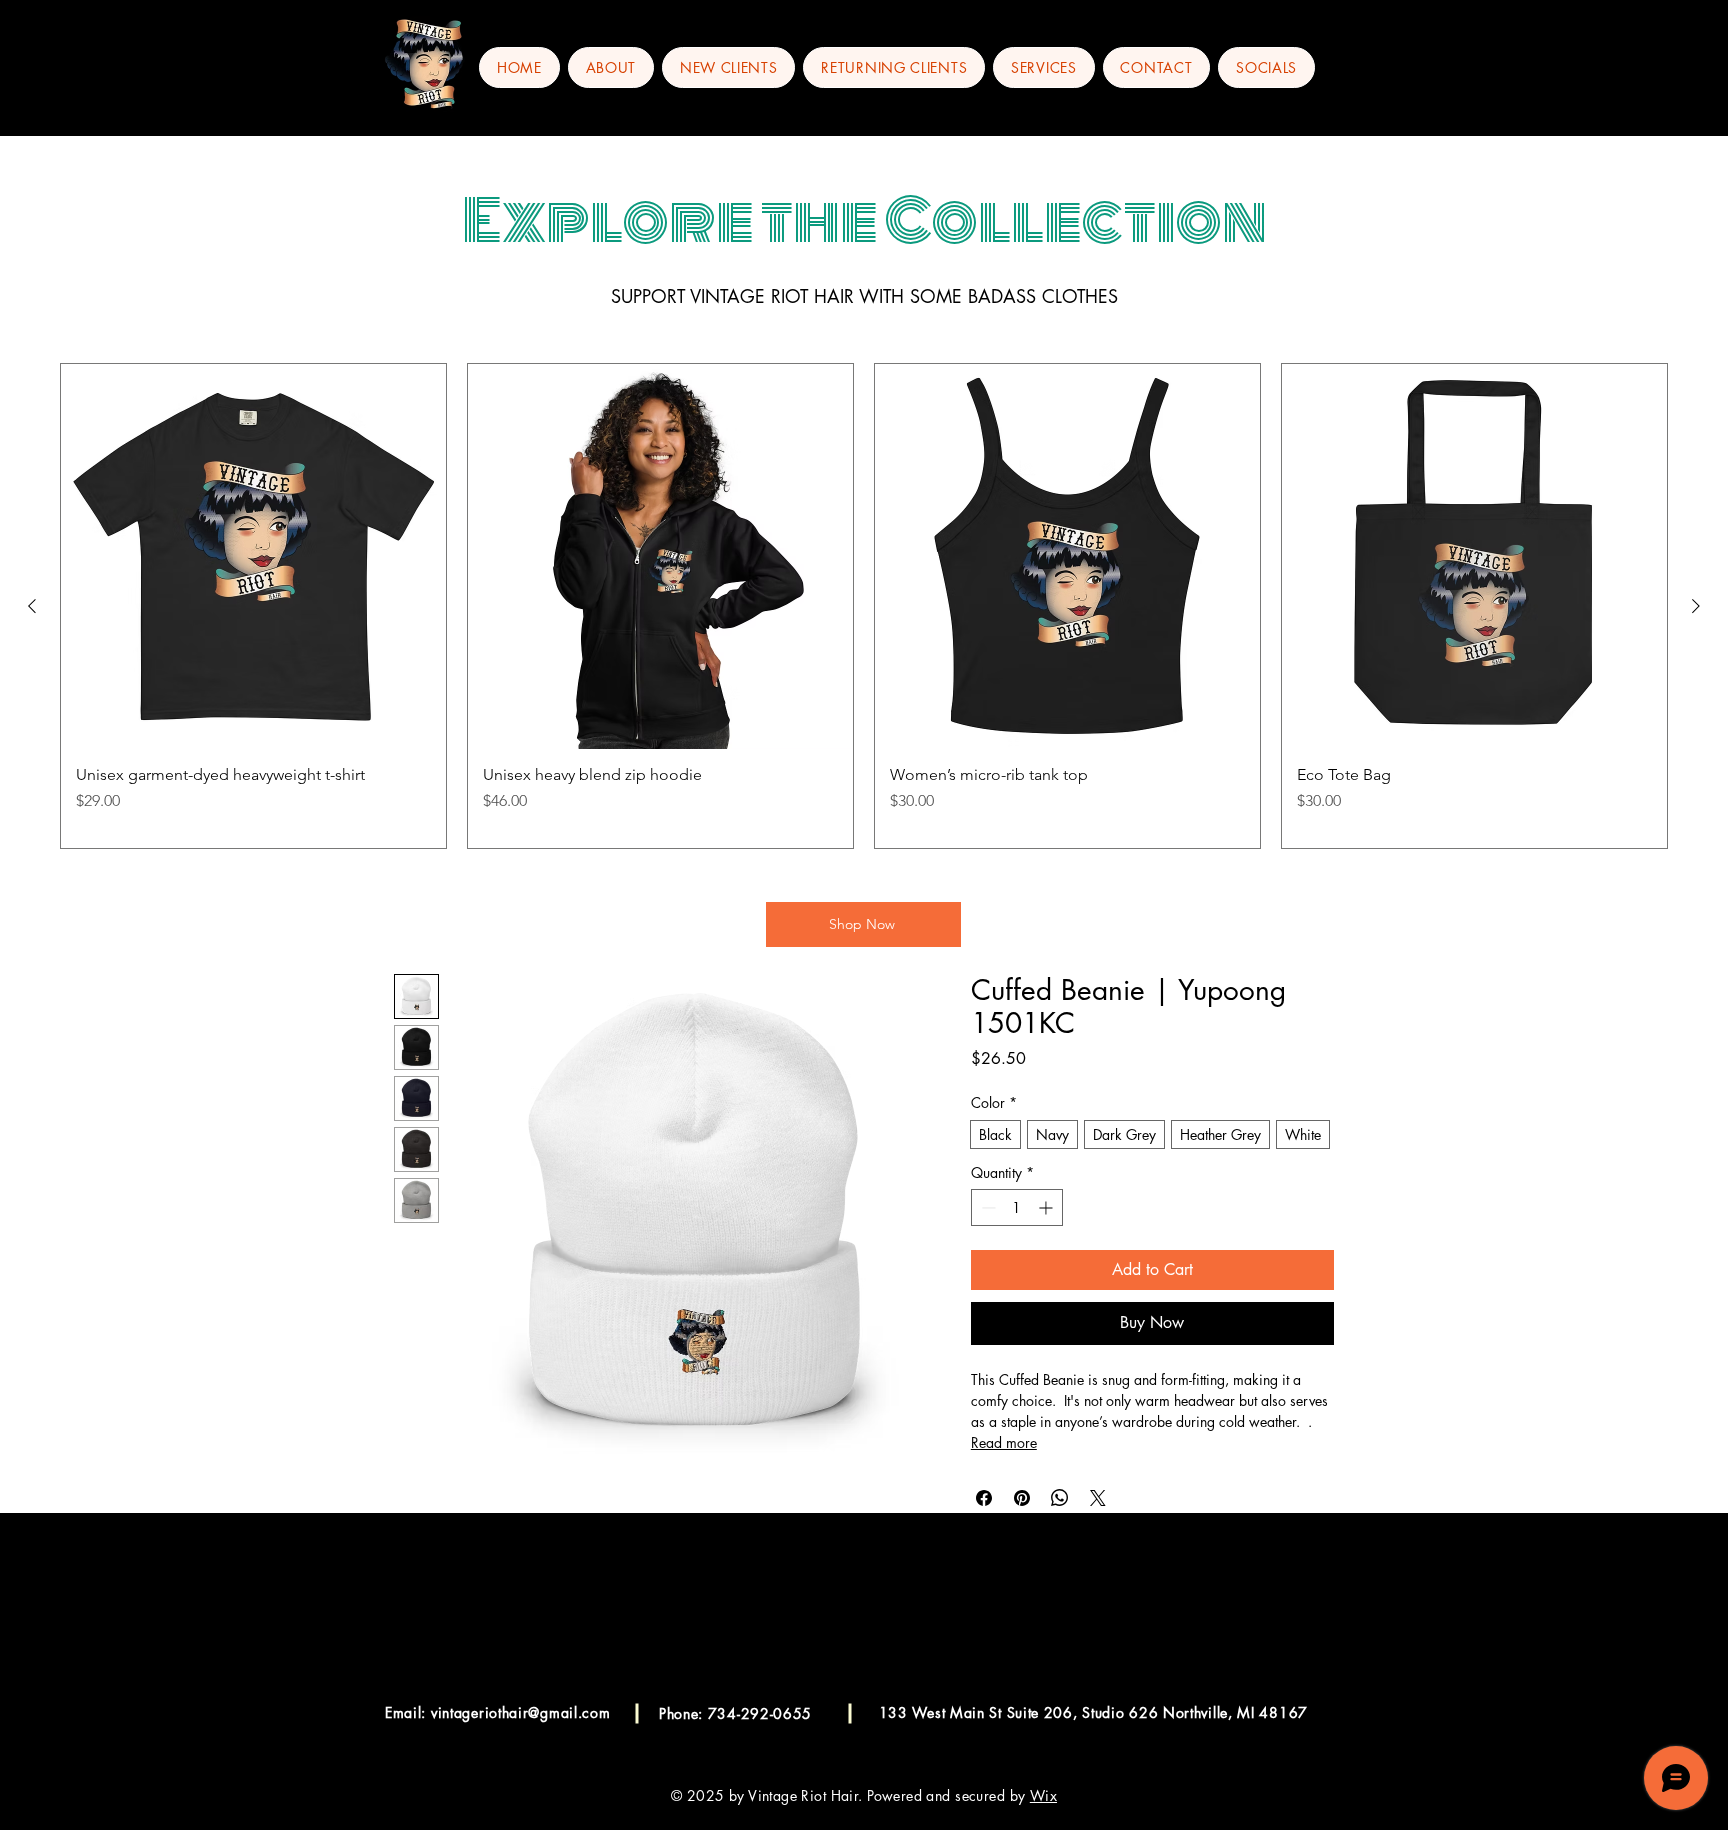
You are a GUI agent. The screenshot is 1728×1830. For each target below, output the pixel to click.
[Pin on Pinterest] (1022, 1498)
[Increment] (1047, 1207)
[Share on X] (1098, 1498)
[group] (864, 606)
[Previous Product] (32, 606)
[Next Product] (1696, 606)
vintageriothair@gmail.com (521, 1712)
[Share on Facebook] (984, 1498)
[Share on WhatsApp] (1060, 1498)
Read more (1004, 1442)
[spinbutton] (1017, 1207)
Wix (1043, 1795)
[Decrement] (986, 1207)
